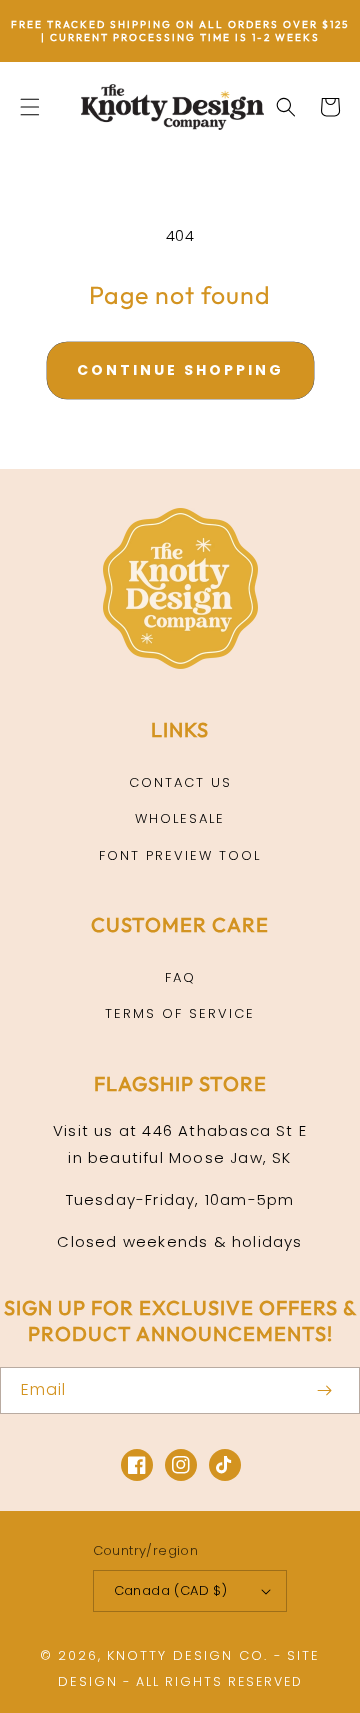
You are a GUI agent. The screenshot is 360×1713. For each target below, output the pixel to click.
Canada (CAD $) (171, 1590)
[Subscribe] (324, 1390)
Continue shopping (180, 370)
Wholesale (180, 818)
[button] (30, 107)
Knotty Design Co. (187, 1655)
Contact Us (180, 782)
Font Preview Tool (180, 855)
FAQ (180, 977)
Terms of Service (180, 1013)
